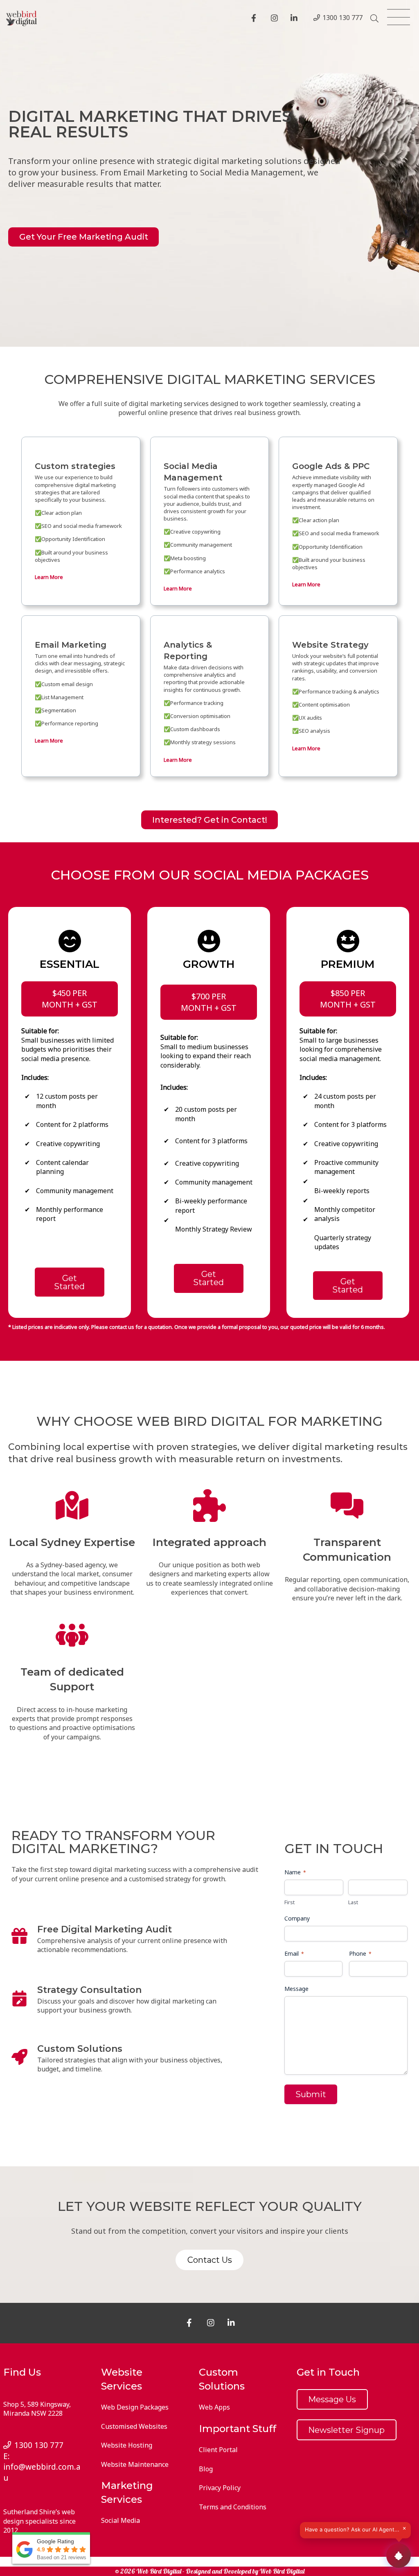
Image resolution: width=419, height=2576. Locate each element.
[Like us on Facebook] (256, 19)
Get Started (69, 1282)
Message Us (332, 2399)
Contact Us (210, 2260)
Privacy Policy (220, 2488)
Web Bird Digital (282, 2571)
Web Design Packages (135, 2407)
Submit (311, 2094)
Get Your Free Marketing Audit (84, 237)
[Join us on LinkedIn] (295, 19)
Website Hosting (127, 2445)
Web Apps (214, 2407)
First (289, 1902)
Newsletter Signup (346, 2430)
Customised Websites (134, 2426)
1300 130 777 (342, 18)
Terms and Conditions (233, 2507)
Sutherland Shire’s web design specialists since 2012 (39, 2521)
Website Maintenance (135, 2464)
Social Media (121, 2520)
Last (353, 1902)
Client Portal (218, 2450)
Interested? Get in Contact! (210, 820)
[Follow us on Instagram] (276, 19)
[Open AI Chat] (399, 2556)
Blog (206, 2469)
